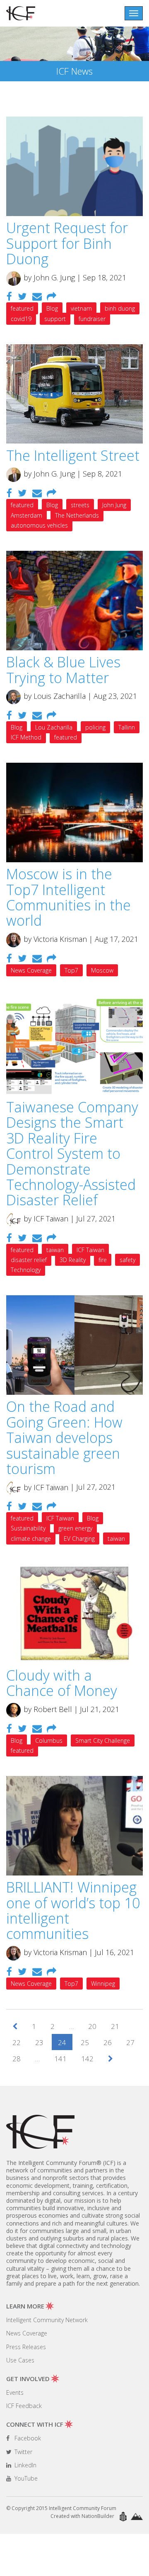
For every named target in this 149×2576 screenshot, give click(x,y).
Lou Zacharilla (54, 727)
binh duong (120, 308)
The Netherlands (77, 515)
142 (87, 2059)
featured (22, 308)
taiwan (55, 1250)
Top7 (71, 970)
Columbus (49, 1740)
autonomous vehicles (39, 525)
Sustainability (28, 1528)
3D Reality (73, 1260)
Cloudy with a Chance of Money (62, 1683)
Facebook (27, 2438)
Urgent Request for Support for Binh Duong (67, 243)
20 (92, 2026)
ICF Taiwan (90, 1250)
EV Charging (79, 1539)
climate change (31, 1539)
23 (39, 2042)
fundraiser (92, 319)
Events (15, 2392)
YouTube (25, 2478)
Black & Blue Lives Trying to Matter (63, 670)
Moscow (102, 970)
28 (17, 2059)
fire (103, 1260)
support (55, 319)
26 (108, 2042)
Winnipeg (103, 1984)
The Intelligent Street (73, 455)
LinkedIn (25, 2465)
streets (80, 505)
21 (115, 2026)
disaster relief (29, 1260)
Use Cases (20, 2360)
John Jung (114, 505)
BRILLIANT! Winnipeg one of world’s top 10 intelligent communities (73, 1910)
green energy (75, 1528)
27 (130, 2042)
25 (85, 2042)
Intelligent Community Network (47, 2320)
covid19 (21, 319)
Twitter (23, 2452)
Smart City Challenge (103, 1740)
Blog (52, 308)
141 (60, 2059)
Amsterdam (26, 515)
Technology (26, 1270)
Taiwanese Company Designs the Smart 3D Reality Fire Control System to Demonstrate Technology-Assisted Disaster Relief (72, 1153)
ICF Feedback (24, 2406)
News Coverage (31, 970)
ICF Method (26, 737)
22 (17, 2042)
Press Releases (26, 2347)
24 (62, 2042)
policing (95, 727)
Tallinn (127, 727)
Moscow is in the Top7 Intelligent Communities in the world (68, 897)
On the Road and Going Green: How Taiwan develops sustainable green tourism (64, 1438)
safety (127, 1260)
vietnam (81, 308)
